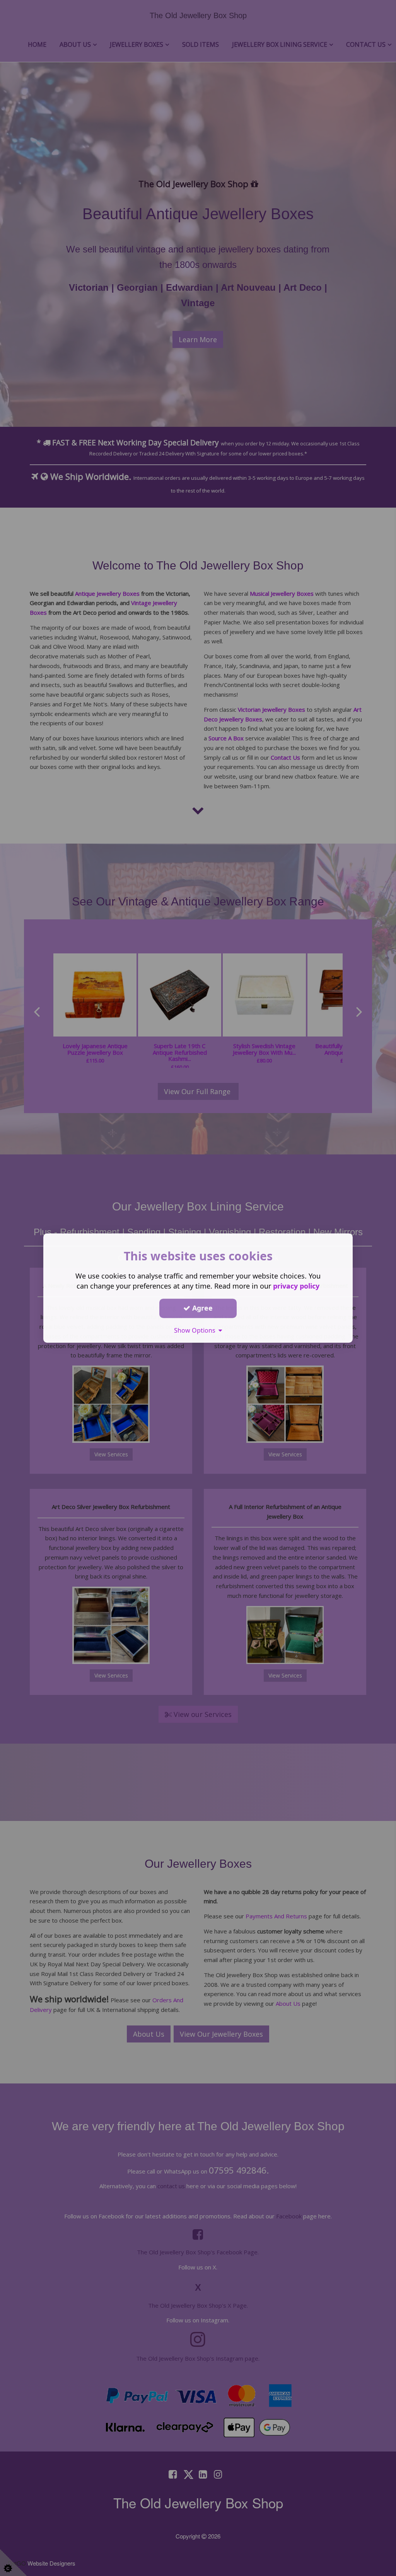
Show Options (196, 1330)
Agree (201, 1308)
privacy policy (296, 1286)
